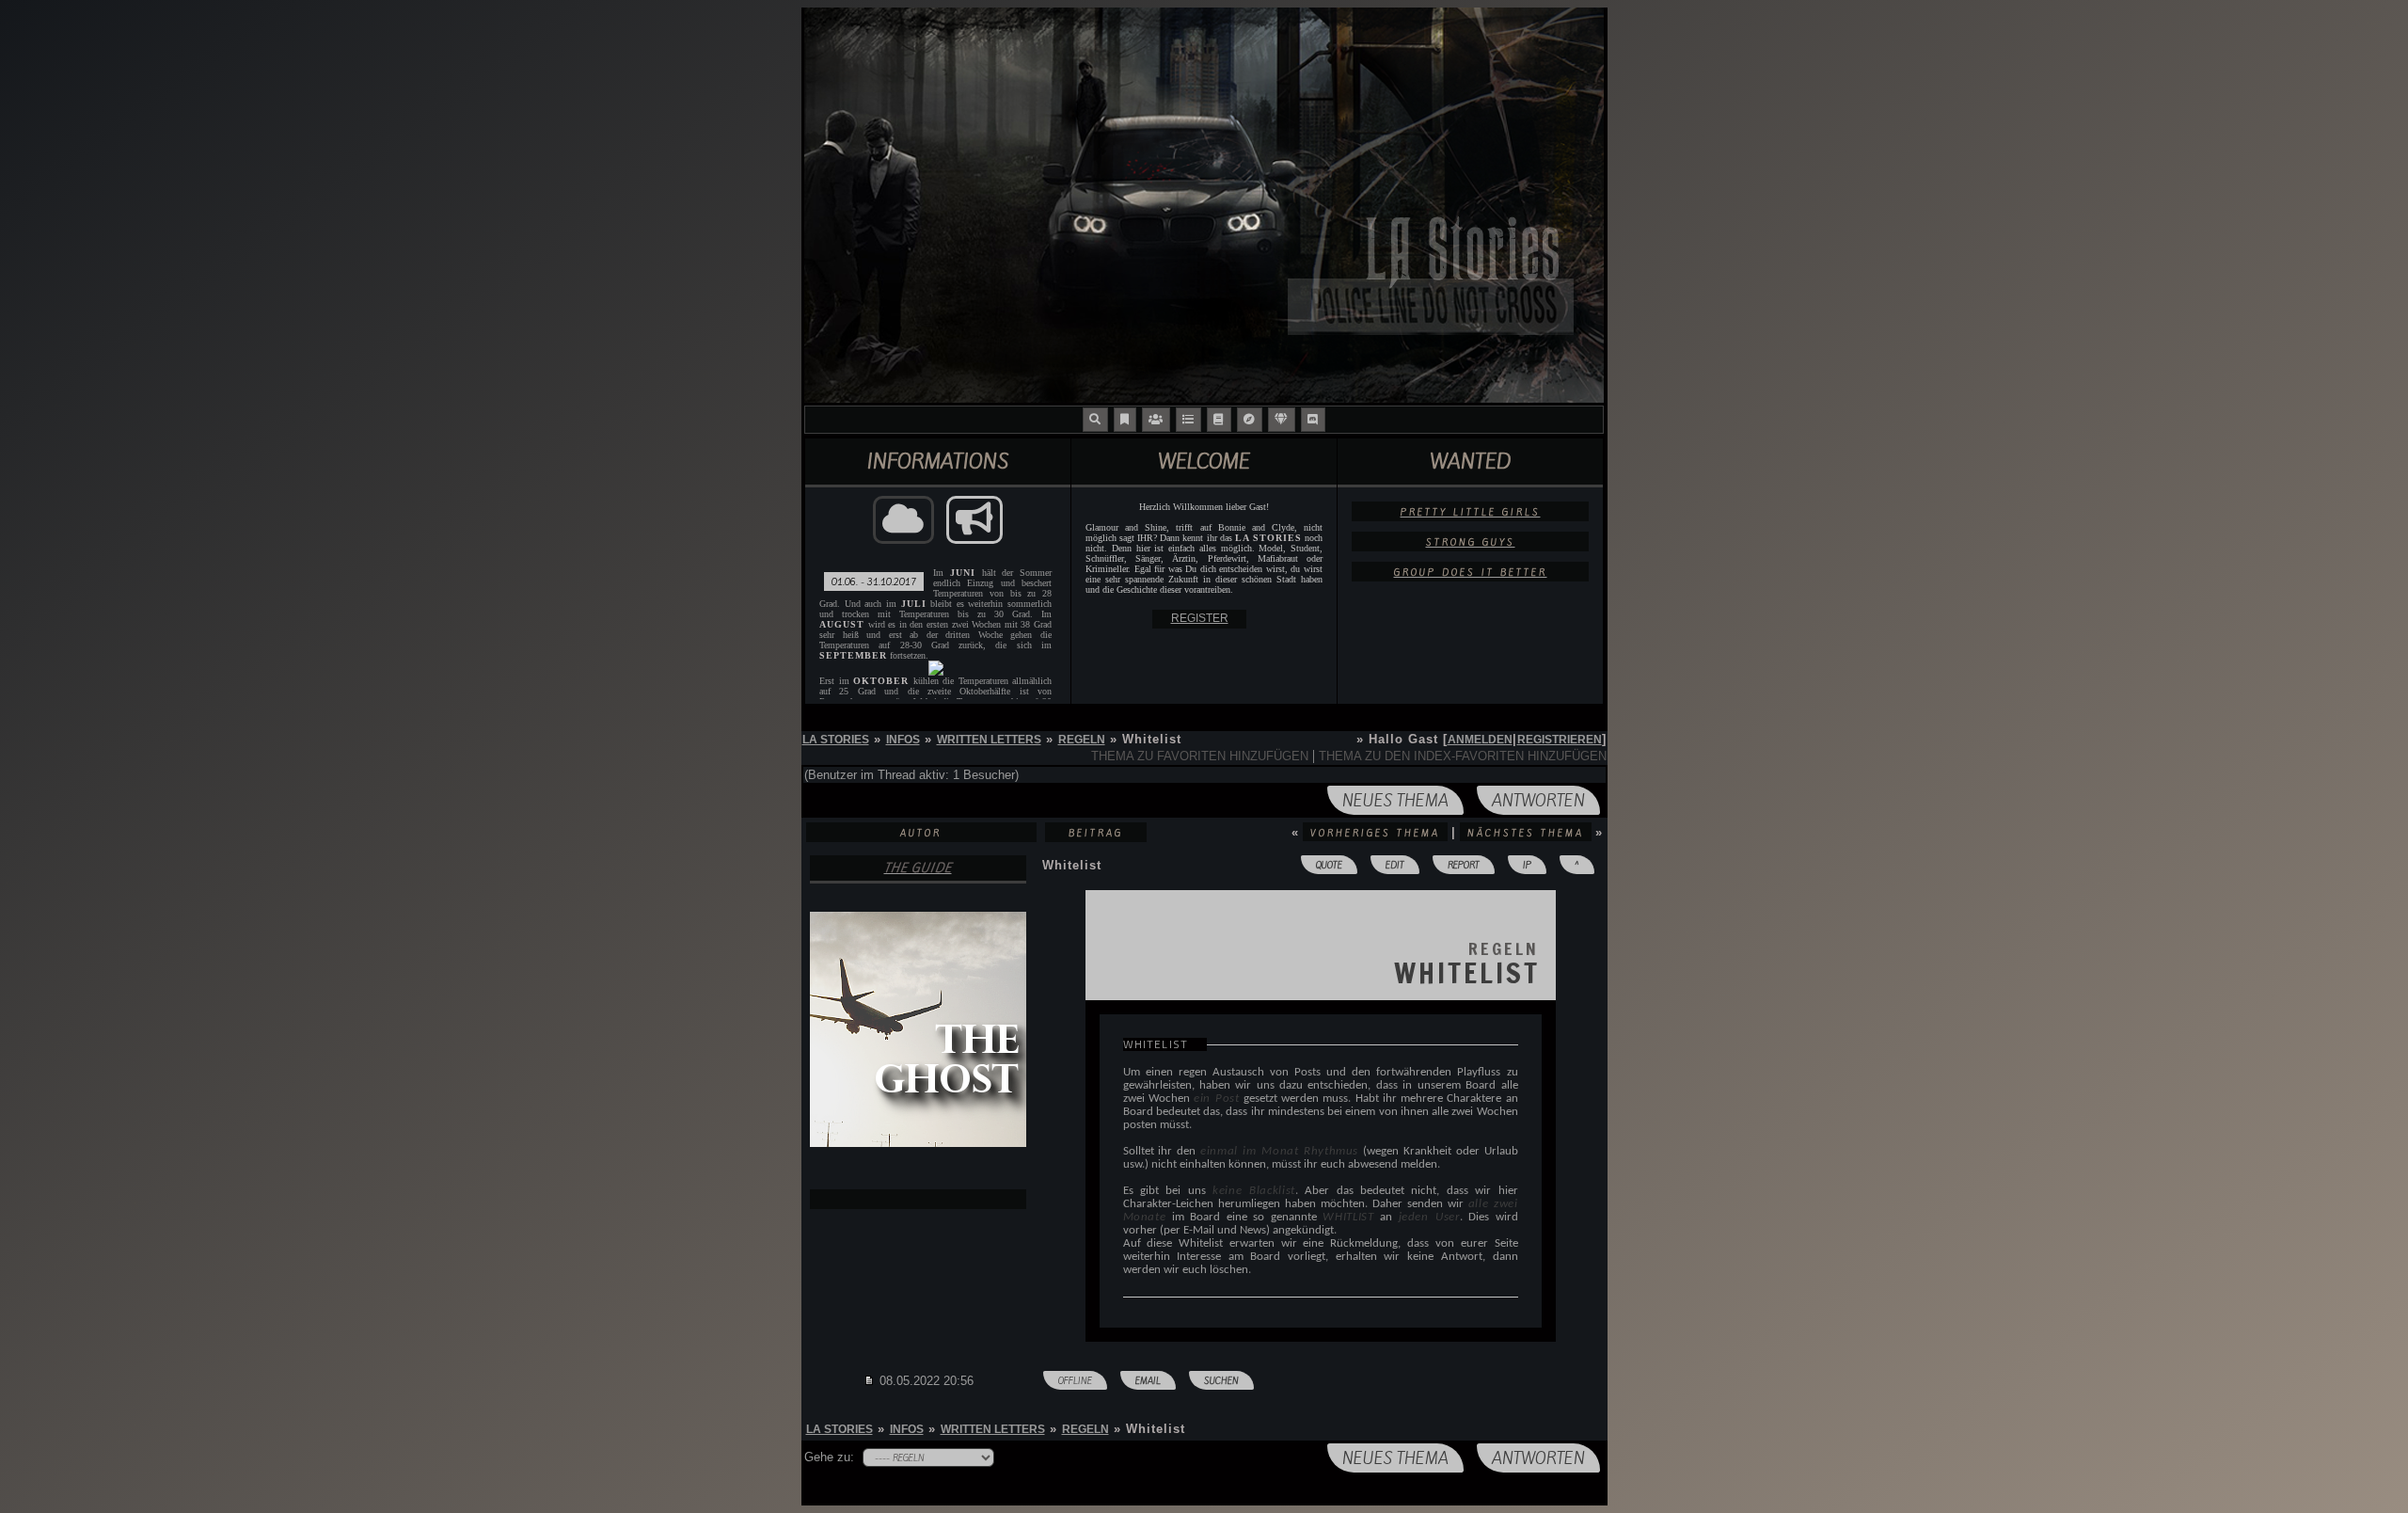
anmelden (1480, 740)
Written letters (989, 740)
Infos (903, 740)
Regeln (1082, 740)
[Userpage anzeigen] (918, 1199)
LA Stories (836, 740)
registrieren (1560, 740)
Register (1200, 618)
